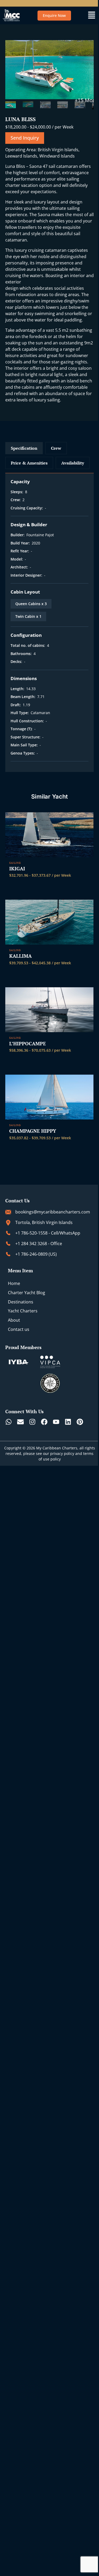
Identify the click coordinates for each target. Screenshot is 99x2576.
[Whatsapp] (9, 1422)
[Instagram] (32, 1422)
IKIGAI (17, 869)
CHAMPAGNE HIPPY (33, 1131)
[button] (91, 15)
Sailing (15, 863)
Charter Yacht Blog (27, 1293)
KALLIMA (20, 956)
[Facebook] (44, 1422)
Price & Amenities (29, 463)
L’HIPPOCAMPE (28, 1044)
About (14, 1320)
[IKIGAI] (49, 835)
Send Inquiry (25, 138)
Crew (56, 448)
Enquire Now (54, 15)
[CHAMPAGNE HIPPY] (49, 1097)
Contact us (19, 1329)
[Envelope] (20, 1422)
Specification (24, 448)
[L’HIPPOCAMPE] (49, 1010)
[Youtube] (56, 1422)
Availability (73, 463)
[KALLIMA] (49, 922)
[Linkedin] (68, 1422)
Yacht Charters (23, 1311)
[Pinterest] (80, 1422)
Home (14, 1283)
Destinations (21, 1302)
